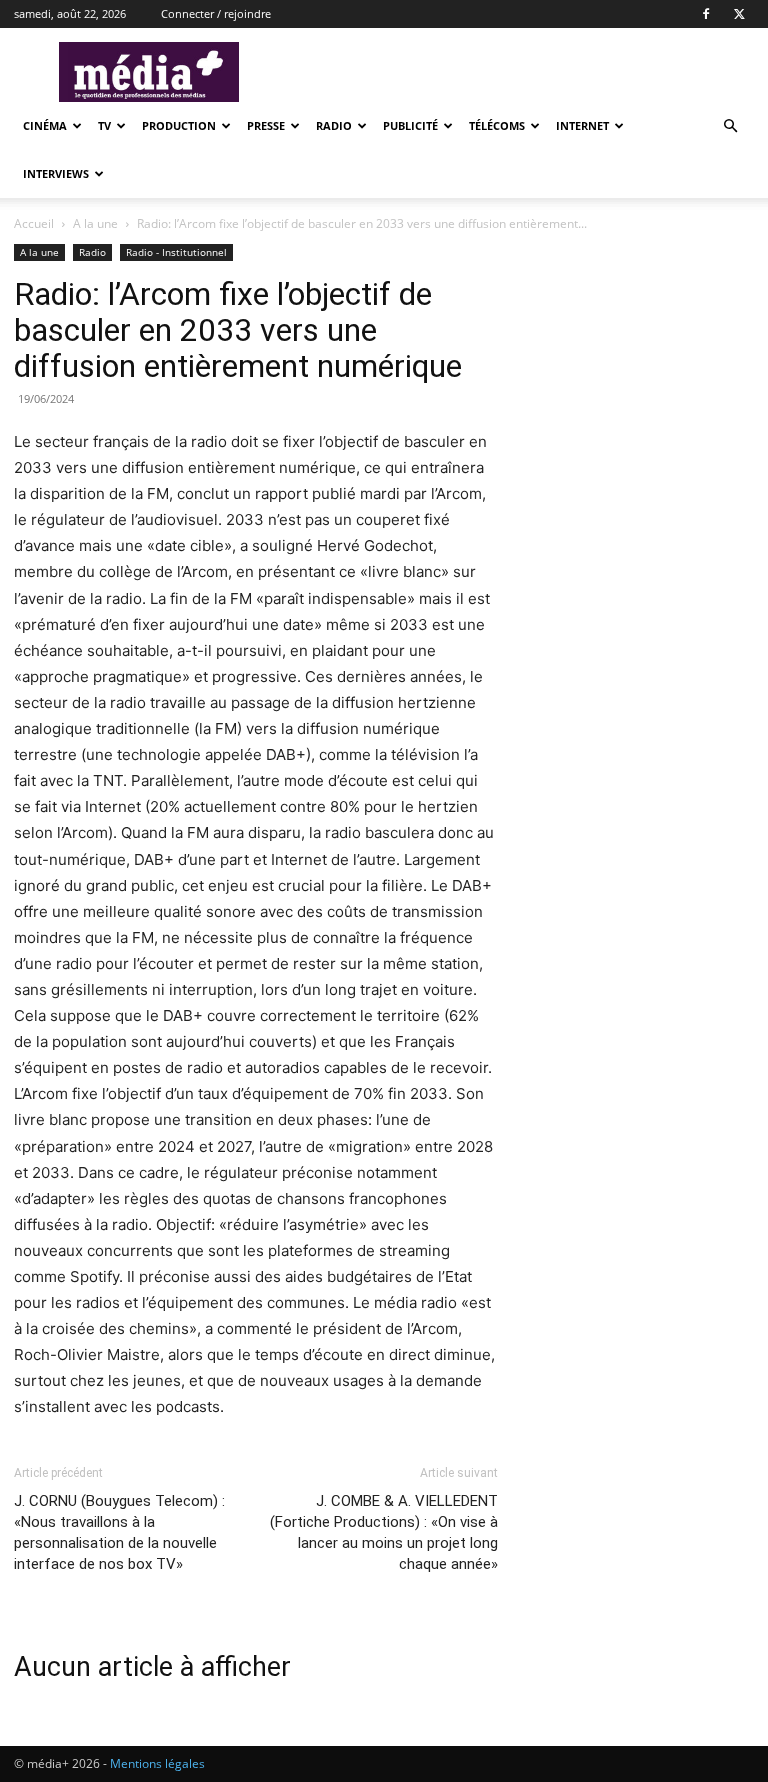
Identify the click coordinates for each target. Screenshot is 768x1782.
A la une (95, 223)
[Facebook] (706, 14)
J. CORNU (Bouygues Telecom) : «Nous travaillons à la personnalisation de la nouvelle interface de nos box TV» (119, 1532)
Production (179, 125)
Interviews (56, 173)
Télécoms (497, 125)
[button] (730, 126)
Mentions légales (157, 1763)
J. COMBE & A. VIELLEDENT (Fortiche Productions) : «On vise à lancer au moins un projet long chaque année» (384, 1532)
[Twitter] (739, 14)
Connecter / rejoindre (216, 13)
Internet (582, 125)
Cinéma (45, 125)
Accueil (34, 223)
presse (266, 125)
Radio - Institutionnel (176, 252)
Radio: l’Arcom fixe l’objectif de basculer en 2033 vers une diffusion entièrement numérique (238, 330)
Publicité (410, 125)
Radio (334, 125)
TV (104, 125)
